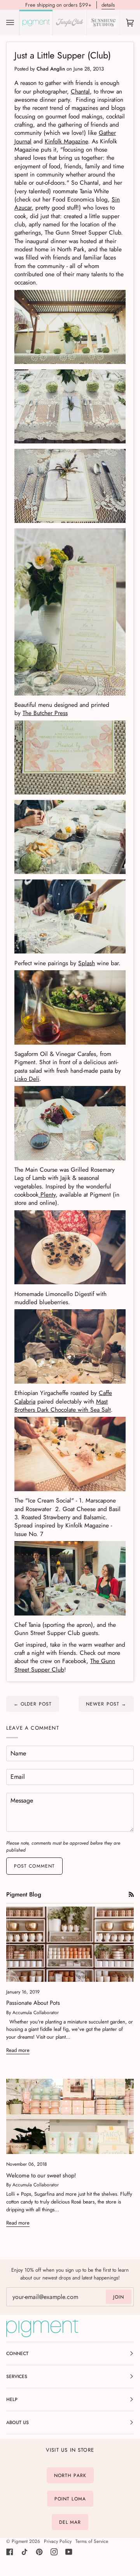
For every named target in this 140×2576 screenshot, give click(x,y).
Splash (87, 963)
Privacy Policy (58, 2541)
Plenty (47, 1194)
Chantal (80, 91)
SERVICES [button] (17, 2376)
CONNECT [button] (17, 2354)
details (108, 5)
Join (119, 2297)
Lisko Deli (27, 1079)
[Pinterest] (39, 2552)
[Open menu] (18, 23)
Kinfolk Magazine (66, 141)
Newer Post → (106, 1704)
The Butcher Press (45, 713)
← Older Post (33, 1704)
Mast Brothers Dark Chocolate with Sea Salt (63, 1405)
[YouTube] (69, 2552)
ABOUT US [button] (17, 2422)
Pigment (20, 2541)
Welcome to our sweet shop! (41, 2175)
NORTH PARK (70, 2475)
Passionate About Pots (33, 2003)
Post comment (34, 1866)
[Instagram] (54, 2552)
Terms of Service (92, 2541)
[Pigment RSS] (131, 1894)
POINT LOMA (70, 2499)
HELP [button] (12, 2399)
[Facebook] (10, 2552)
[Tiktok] (24, 2552)
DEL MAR (70, 2522)
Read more (18, 2050)
